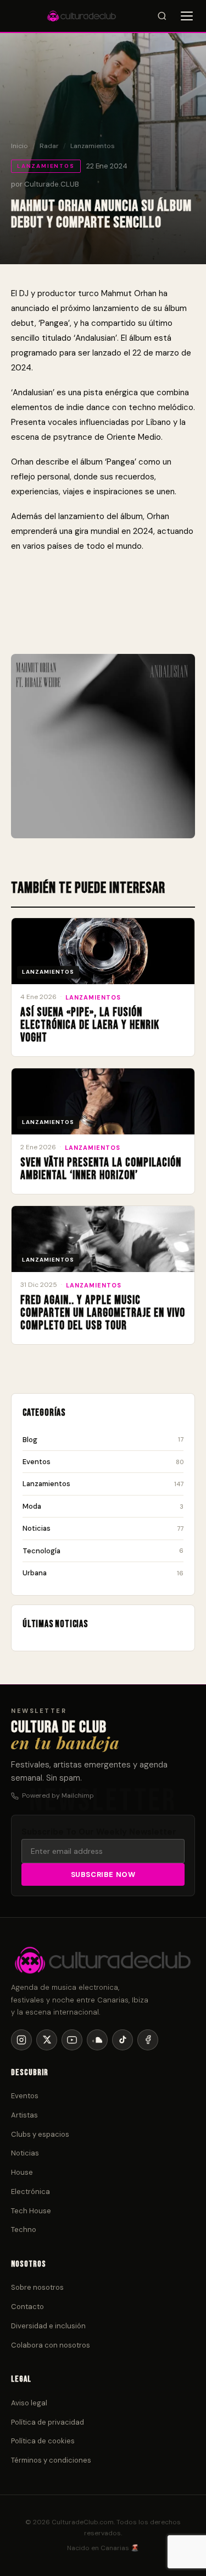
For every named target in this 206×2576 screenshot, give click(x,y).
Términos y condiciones (51, 2460)
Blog (103, 1440)
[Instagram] (21, 2040)
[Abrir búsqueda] (162, 16)
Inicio (20, 146)
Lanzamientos (93, 146)
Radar (49, 146)
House (22, 2172)
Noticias (103, 1528)
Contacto (27, 2307)
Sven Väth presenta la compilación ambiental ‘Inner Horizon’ (101, 1169)
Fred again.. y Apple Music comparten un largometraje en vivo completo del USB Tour (103, 1313)
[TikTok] (123, 2040)
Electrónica (30, 2192)
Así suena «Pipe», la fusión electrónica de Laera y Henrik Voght (90, 1025)
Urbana (103, 1573)
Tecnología (103, 1551)
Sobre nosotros (37, 2287)
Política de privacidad (48, 2422)
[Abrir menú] (187, 16)
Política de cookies (43, 2441)
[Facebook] (148, 2040)
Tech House (31, 2211)
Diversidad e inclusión (48, 2326)
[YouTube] (72, 2040)
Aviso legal (29, 2403)
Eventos (103, 1462)
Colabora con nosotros (51, 2345)
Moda (103, 1506)
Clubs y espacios (40, 2134)
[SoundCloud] (97, 2040)
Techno (24, 2230)
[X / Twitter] (47, 2040)
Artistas (24, 2115)
